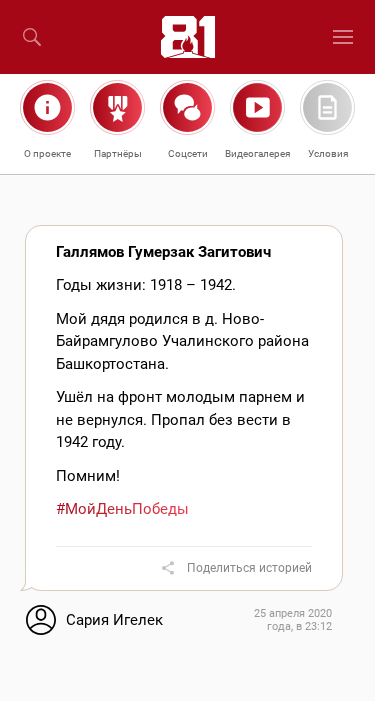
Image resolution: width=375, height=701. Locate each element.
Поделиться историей (249, 568)
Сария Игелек (114, 620)
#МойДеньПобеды (122, 509)
